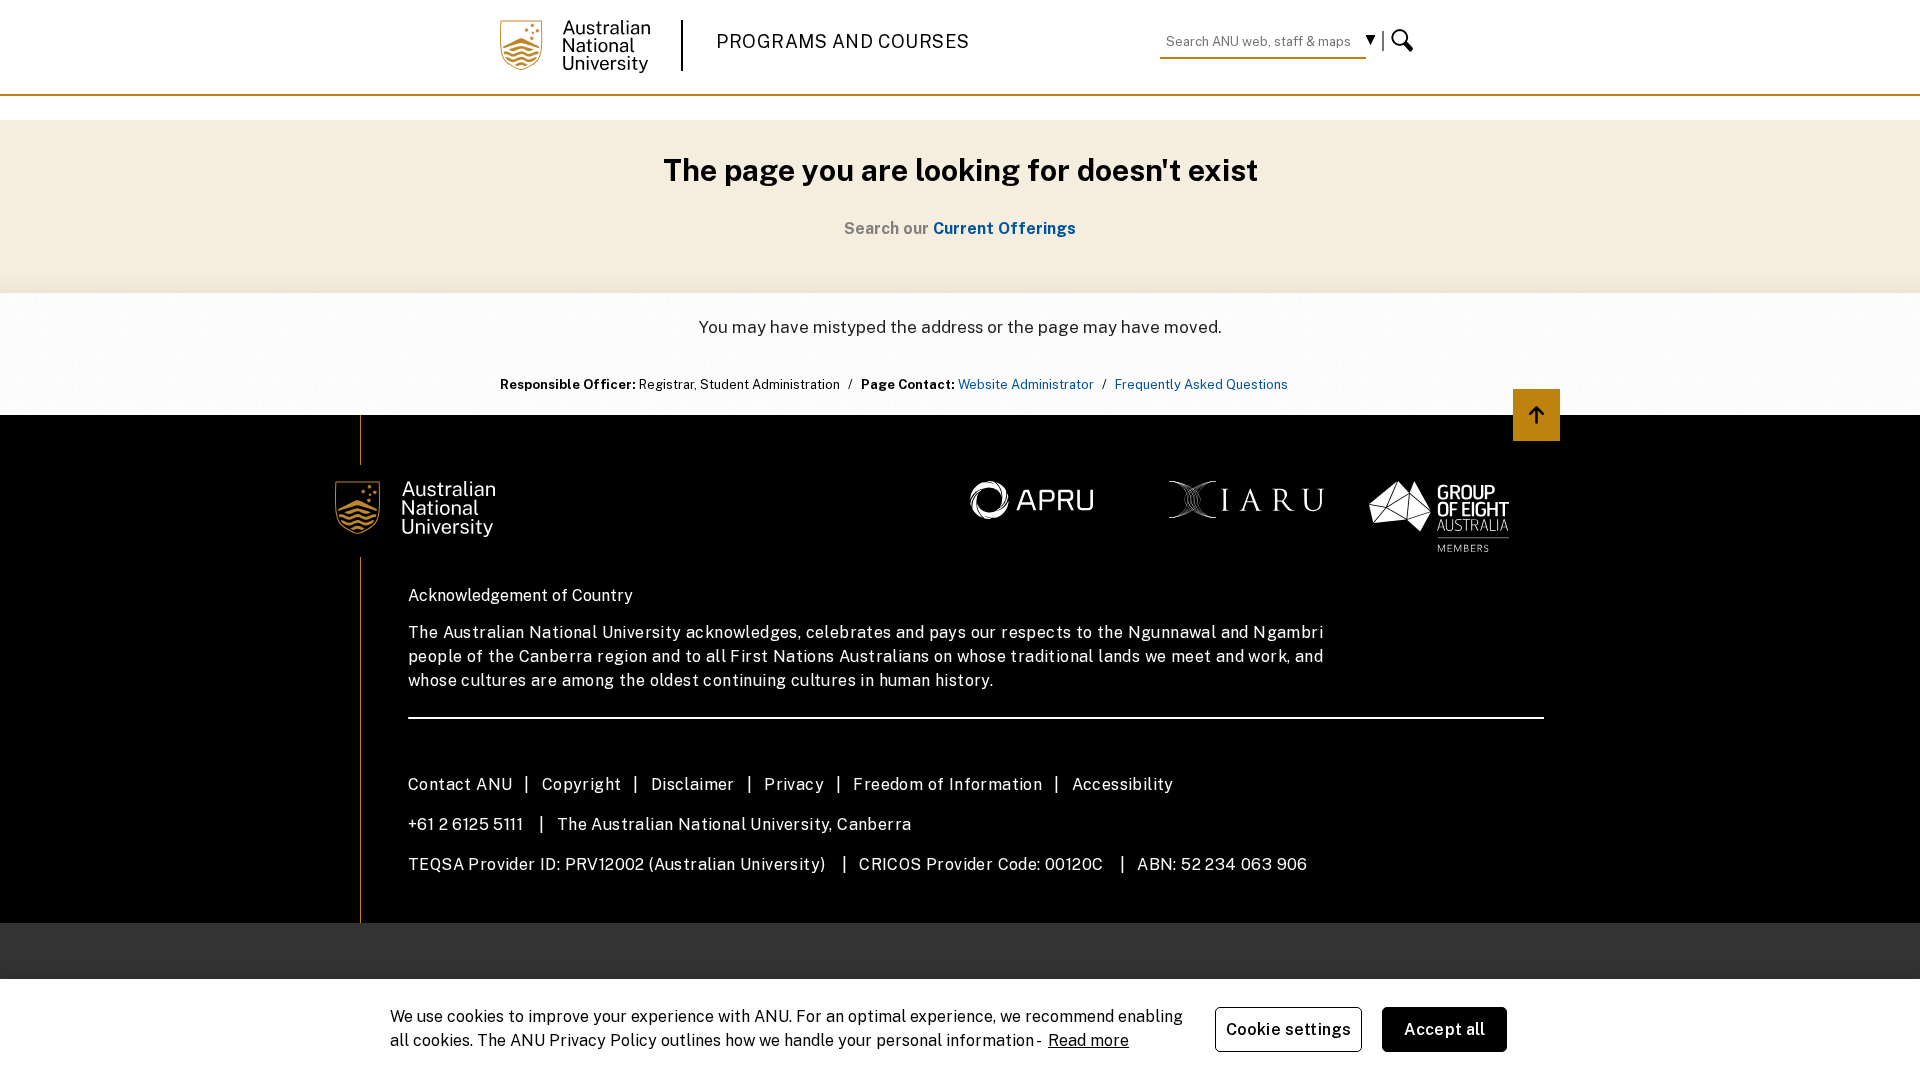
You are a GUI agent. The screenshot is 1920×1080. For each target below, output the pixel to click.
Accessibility (1123, 784)
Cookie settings (1288, 1029)
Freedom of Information (947, 784)
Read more (1088, 1040)
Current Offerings (1004, 228)
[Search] (1405, 41)
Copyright (582, 784)
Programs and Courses (843, 41)
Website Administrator (1026, 384)
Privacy (794, 784)
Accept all (1445, 1029)
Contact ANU (460, 784)
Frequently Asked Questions (1201, 384)
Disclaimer (693, 784)
